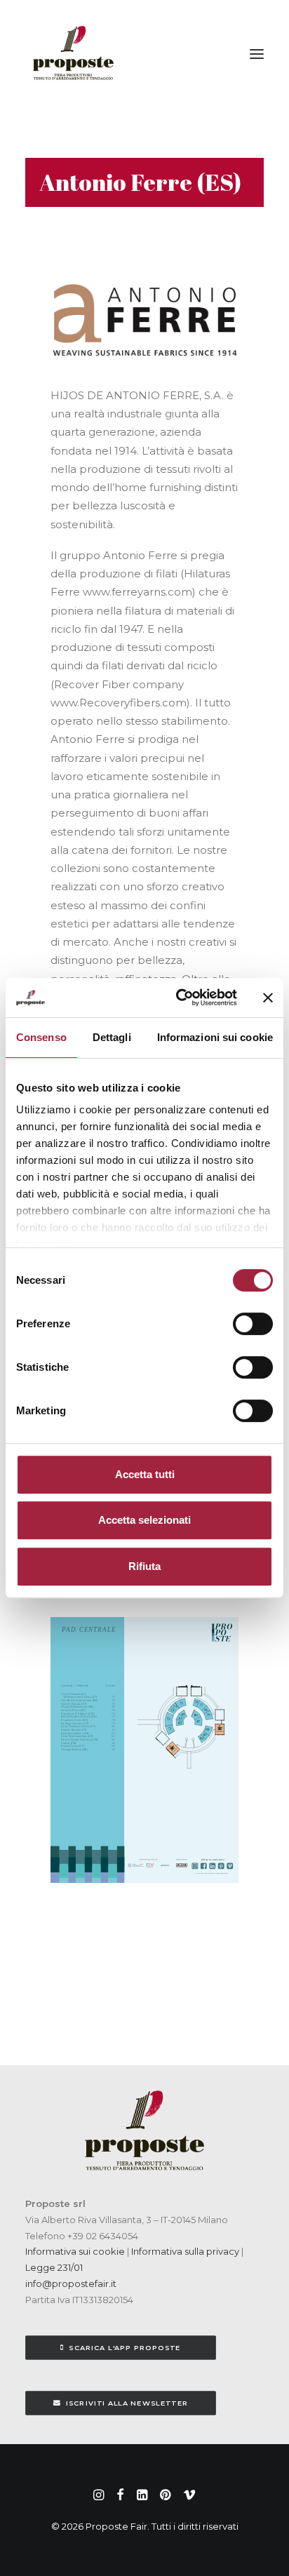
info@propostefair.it (71, 2283)
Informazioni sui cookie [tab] (215, 1037)
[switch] (253, 1324)
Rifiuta (144, 1566)
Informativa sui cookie (75, 2251)
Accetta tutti (145, 1474)
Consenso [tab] (41, 1037)
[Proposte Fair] (73, 54)
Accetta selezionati (144, 1520)
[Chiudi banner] (268, 998)
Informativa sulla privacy (184, 2251)
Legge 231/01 (54, 2267)
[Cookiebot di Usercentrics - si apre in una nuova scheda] (179, 998)
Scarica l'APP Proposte (125, 2348)
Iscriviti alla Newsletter (127, 2403)
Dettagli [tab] (112, 1037)
